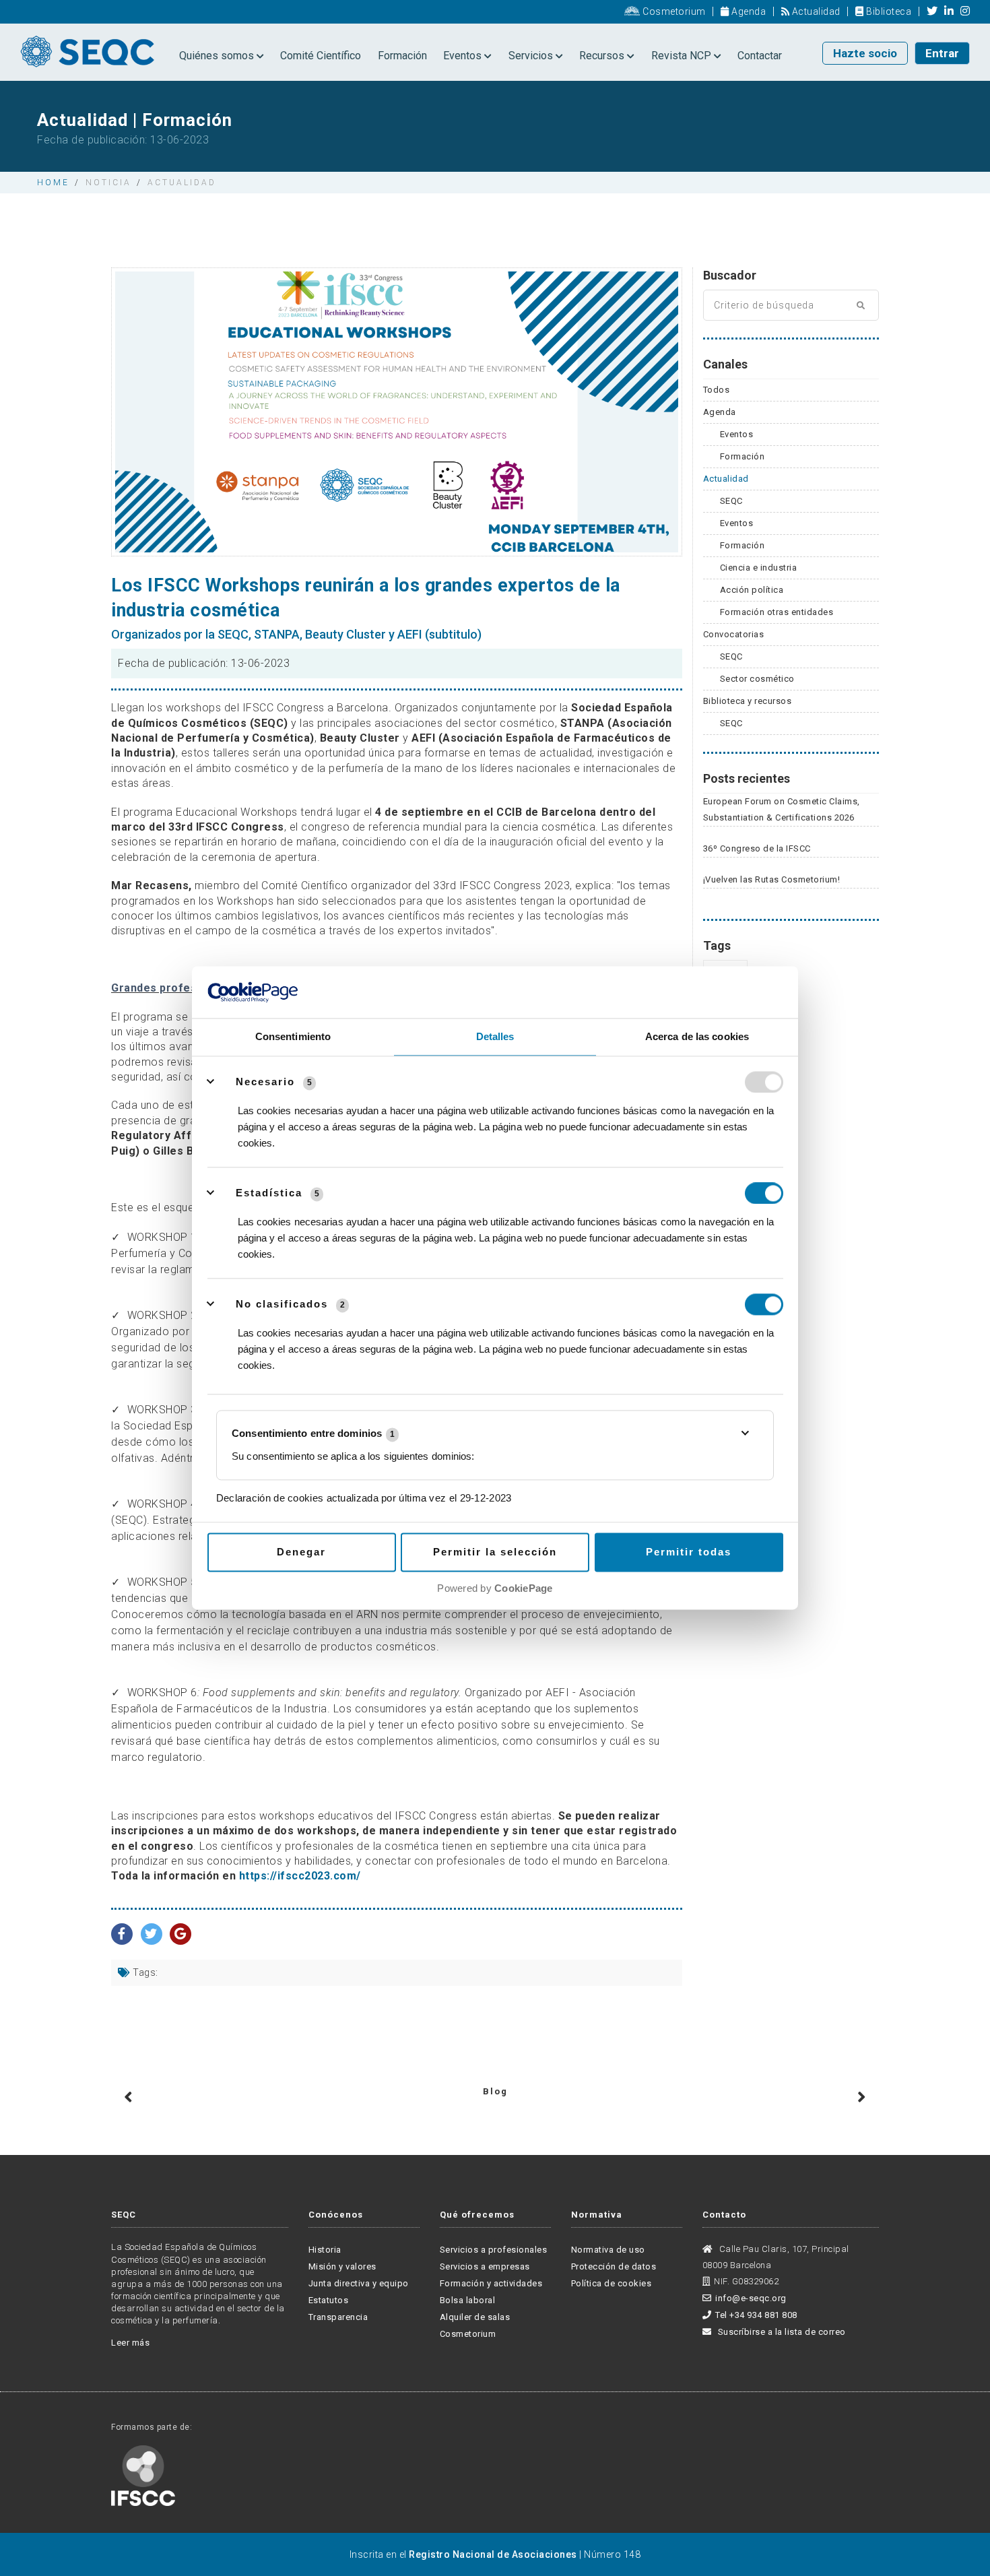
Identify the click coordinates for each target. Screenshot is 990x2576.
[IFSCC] (143, 2475)
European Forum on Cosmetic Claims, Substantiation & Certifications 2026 (782, 809)
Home (53, 183)
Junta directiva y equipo (359, 2283)
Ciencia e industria (759, 568)
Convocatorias (734, 634)
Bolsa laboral (468, 2300)
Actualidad (815, 11)
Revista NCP (683, 56)
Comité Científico (321, 56)
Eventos (464, 56)
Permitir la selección (495, 1552)
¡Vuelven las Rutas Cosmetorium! (772, 879)
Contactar (760, 56)
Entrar (942, 53)
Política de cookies (612, 2283)
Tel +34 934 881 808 (756, 2315)
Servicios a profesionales (494, 2250)
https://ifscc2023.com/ (300, 1876)
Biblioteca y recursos (748, 701)
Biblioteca (888, 11)
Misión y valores (342, 2266)
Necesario (265, 1082)
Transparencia (338, 2317)
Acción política (752, 590)
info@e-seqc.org (751, 2298)
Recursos (603, 56)
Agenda (748, 11)
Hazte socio (865, 53)
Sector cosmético (757, 679)
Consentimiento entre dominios (313, 1434)
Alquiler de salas (475, 2317)
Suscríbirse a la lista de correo (781, 2332)
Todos (717, 390)
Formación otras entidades (777, 612)
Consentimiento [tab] (293, 1036)
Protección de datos (614, 2266)
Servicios (532, 56)
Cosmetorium (673, 11)
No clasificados (282, 1304)
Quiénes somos (218, 56)
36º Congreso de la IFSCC (757, 848)
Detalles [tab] (495, 1036)
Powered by (495, 1588)
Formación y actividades (491, 2283)
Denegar (301, 1552)
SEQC (731, 501)
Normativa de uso (608, 2250)
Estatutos (329, 2300)
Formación (402, 56)
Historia (325, 2250)
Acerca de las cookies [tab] (697, 1036)
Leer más (130, 2343)
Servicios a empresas (485, 2266)
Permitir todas (689, 1552)
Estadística (269, 1193)
